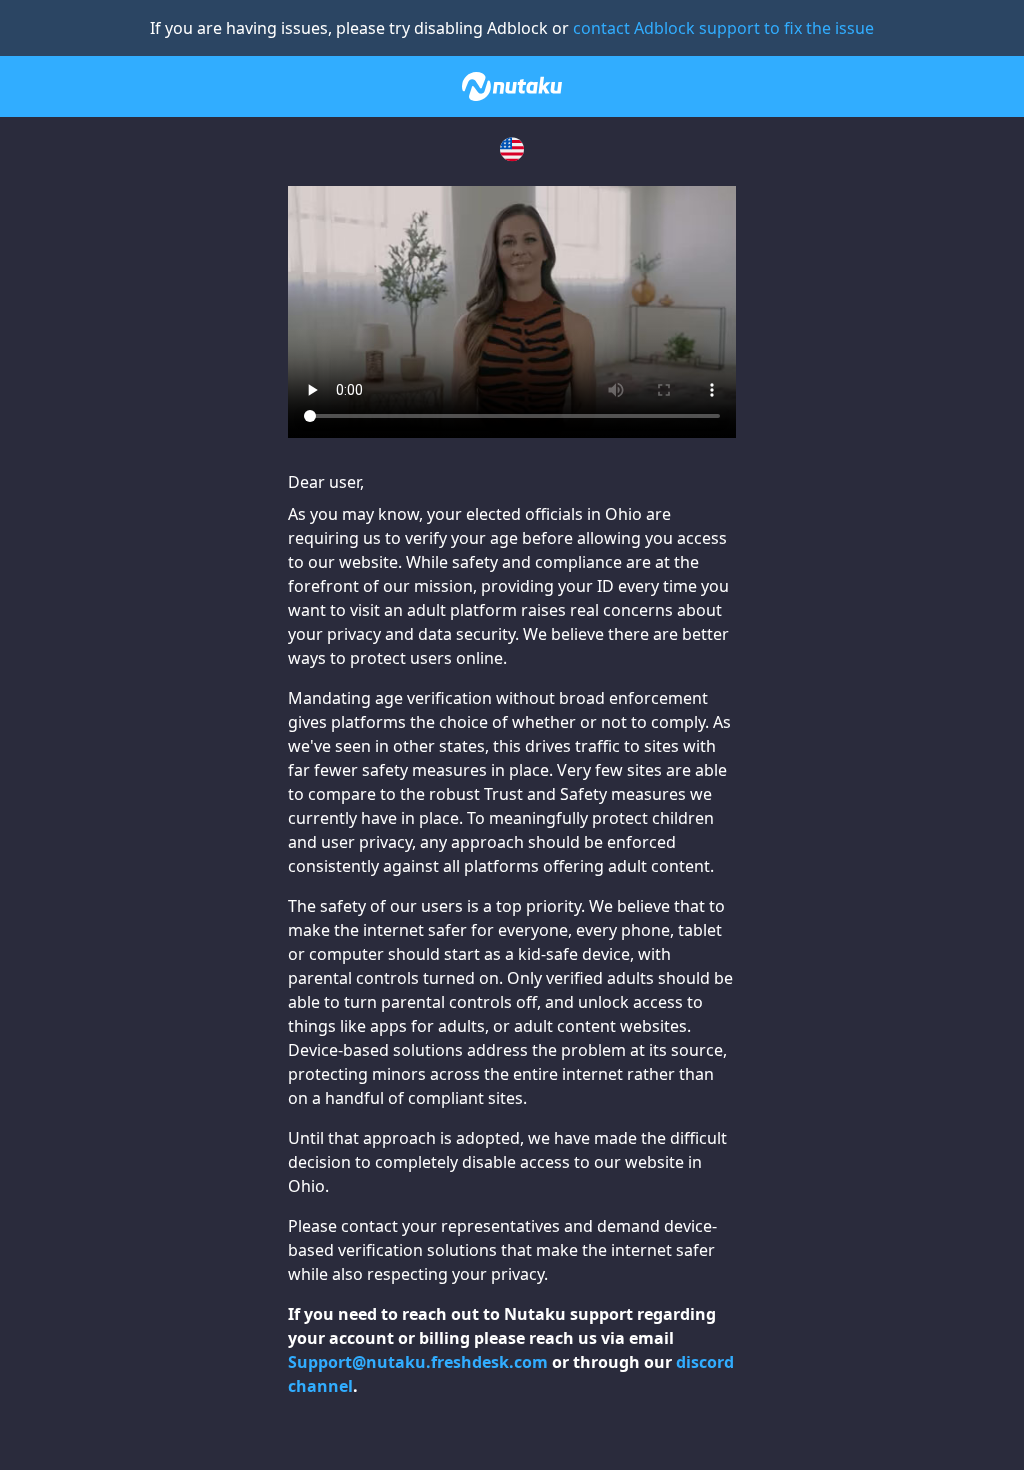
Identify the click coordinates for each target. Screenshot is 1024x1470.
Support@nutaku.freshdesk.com (418, 1362)
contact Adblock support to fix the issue (723, 28)
